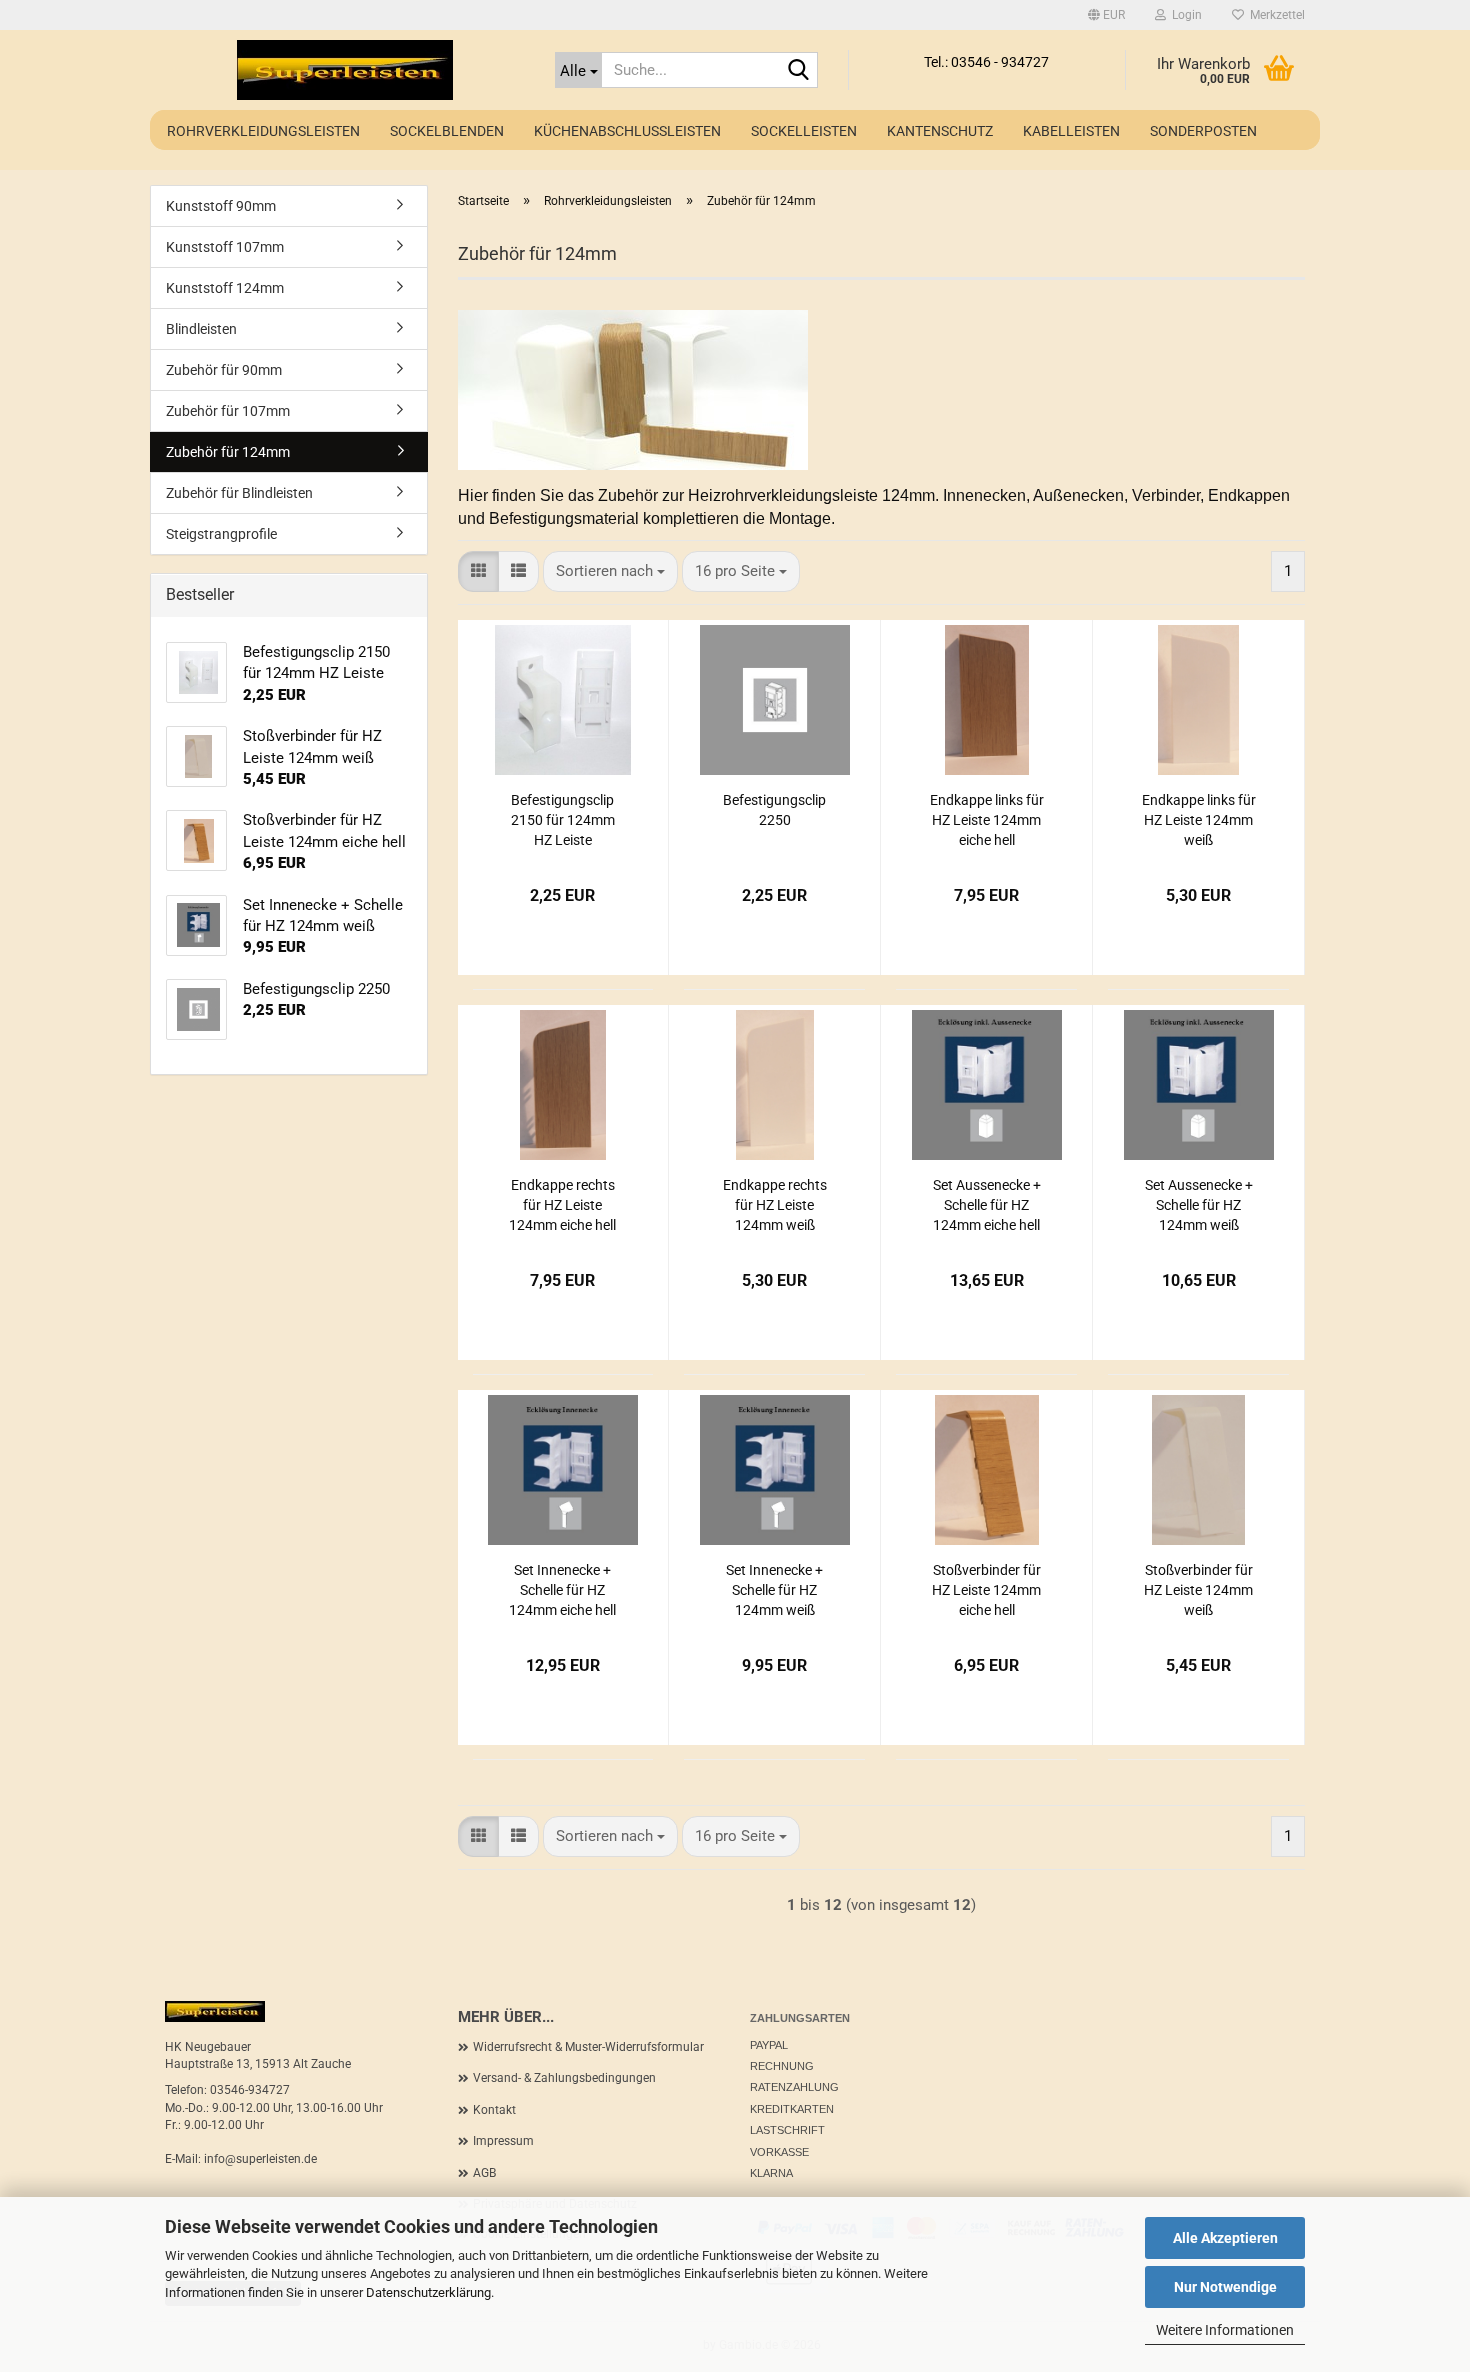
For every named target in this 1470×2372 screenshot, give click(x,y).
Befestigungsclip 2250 (774, 810)
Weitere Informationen (1225, 2330)
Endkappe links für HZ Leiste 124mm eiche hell (987, 820)
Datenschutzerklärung (428, 2292)
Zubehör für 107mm (228, 411)
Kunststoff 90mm (221, 206)
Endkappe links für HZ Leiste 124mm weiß (1199, 820)
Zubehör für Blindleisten (239, 493)
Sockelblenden (447, 131)
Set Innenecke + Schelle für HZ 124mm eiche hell (562, 1590)
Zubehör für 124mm (228, 452)
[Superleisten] (345, 70)
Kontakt (494, 2110)
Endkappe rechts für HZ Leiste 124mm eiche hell (562, 1205)
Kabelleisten (1071, 131)
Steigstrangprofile (221, 534)
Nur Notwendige (1225, 2287)
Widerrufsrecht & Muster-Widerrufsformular (588, 2047)
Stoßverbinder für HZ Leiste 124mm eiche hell (986, 1590)
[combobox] (610, 571)
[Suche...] (799, 71)
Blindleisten (201, 329)
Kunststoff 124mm (225, 288)
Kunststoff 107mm (225, 247)
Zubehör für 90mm (224, 370)
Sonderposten (1203, 131)
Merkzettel (1274, 15)
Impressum (503, 2141)
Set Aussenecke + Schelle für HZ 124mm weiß (1199, 1205)
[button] (1106, 15)
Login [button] (1184, 15)
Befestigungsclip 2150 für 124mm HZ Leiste (563, 820)
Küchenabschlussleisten (627, 131)
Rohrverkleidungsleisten (263, 131)
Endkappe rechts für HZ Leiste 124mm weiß (775, 1205)
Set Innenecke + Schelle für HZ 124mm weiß (774, 1590)
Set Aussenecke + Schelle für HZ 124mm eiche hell (987, 1205)
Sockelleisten (804, 131)
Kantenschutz (940, 131)
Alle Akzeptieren (1225, 2238)
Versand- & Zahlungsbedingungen (564, 2078)
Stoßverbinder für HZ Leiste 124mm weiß (1198, 1590)
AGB (484, 2173)
